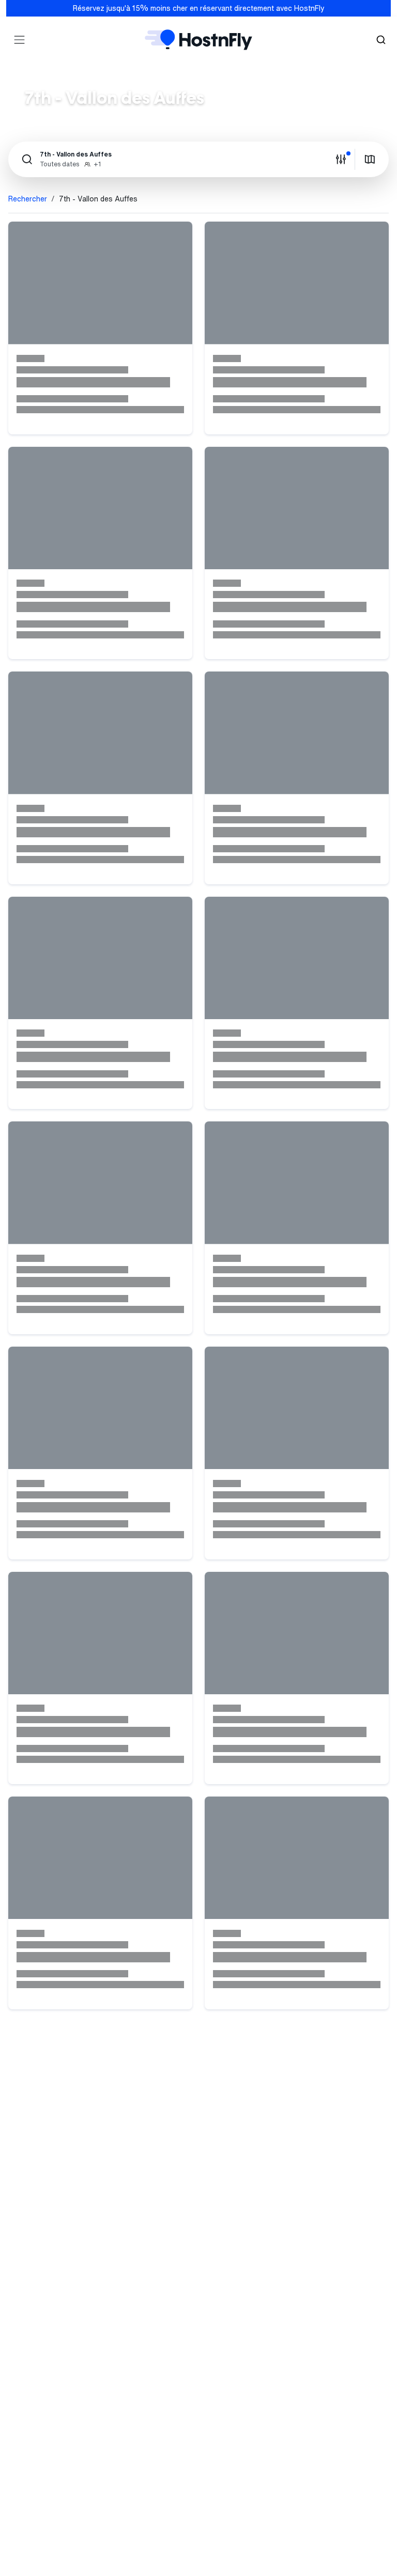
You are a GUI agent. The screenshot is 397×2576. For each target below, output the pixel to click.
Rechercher (28, 199)
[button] (172, 159)
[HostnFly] (198, 40)
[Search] (381, 40)
